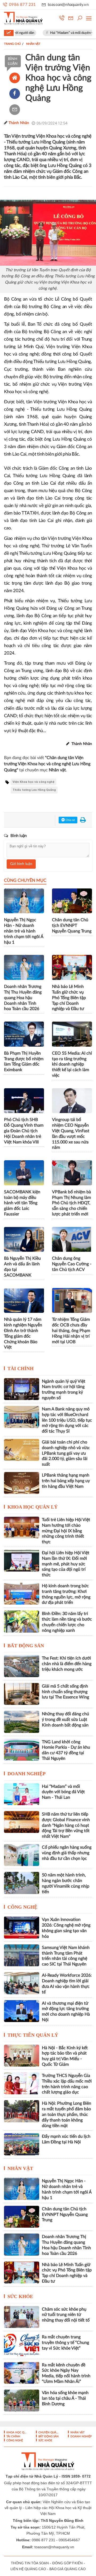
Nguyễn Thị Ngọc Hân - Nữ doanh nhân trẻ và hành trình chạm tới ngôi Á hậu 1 (24, 931)
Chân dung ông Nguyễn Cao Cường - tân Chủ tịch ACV (72, 1264)
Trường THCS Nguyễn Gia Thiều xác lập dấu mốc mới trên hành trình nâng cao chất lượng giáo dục (67, 2084)
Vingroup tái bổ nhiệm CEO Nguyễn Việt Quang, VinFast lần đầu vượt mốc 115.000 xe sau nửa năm (71, 1134)
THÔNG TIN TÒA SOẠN (30, 2563)
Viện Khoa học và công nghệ (33, 782)
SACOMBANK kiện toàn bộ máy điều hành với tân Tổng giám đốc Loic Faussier (22, 1203)
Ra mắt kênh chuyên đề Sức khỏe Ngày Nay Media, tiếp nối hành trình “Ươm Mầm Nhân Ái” (66, 2373)
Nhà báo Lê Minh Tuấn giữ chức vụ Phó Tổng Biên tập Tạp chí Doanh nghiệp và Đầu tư (69, 998)
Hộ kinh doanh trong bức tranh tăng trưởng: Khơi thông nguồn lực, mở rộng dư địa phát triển (66, 1594)
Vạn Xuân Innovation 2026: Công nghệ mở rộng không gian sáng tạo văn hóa (66, 1928)
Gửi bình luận (21, 864)
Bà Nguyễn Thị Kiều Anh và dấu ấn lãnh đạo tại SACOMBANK (22, 1267)
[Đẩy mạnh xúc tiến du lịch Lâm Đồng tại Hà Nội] (22, 2144)
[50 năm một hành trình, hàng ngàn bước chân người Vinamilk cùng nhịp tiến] (22, 1883)
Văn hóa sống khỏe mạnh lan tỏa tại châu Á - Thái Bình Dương (65, 2398)
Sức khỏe (20, 2296)
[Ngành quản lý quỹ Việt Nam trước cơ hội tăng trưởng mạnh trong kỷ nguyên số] (22, 1389)
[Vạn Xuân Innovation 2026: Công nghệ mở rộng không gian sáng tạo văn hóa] (22, 1927)
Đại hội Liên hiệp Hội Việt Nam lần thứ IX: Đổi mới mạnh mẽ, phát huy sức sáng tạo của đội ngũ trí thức (66, 1564)
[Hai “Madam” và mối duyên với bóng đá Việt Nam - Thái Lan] (22, 1794)
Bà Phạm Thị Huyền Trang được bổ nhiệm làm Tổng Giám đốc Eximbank (24, 1062)
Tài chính (21, 1369)
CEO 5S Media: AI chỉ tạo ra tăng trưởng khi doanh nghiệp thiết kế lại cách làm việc (72, 1064)
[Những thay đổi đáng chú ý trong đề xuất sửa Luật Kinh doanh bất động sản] (22, 1722)
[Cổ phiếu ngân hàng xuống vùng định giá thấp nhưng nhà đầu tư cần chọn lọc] (22, 1855)
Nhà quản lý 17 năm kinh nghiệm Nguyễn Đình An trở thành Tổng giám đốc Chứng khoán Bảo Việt (23, 1333)
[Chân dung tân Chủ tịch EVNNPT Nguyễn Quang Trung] (22, 2217)
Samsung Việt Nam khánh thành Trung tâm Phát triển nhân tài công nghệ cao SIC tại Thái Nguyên (66, 1956)
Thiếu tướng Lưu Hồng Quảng (34, 790)
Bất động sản (26, 1646)
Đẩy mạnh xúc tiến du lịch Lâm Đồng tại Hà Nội (66, 2139)
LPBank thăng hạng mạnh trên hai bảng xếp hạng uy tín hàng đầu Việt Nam (66, 1481)
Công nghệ (22, 1907)
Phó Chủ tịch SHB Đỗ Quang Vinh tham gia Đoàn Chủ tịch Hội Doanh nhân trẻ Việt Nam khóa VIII (24, 1131)
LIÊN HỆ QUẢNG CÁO (28, 2569)
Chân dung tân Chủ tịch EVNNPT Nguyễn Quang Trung (72, 926)
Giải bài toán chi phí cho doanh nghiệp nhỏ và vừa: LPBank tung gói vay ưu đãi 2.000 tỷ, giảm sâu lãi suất (66, 1453)
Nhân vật (20, 2168)
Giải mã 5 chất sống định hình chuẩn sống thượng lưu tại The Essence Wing (65, 1692)
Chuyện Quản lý (49, 2433)
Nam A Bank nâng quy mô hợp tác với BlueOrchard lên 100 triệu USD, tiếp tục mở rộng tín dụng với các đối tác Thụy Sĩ (67, 1420)
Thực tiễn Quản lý (33, 2035)
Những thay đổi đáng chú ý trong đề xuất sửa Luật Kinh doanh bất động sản (65, 1720)
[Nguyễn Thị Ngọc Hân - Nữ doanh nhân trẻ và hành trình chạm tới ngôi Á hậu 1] (22, 2189)
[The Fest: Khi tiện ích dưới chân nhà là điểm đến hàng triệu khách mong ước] (22, 1666)
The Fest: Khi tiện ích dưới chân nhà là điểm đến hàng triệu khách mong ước (67, 1664)
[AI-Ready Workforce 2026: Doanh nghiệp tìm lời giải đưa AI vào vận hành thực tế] (22, 1983)
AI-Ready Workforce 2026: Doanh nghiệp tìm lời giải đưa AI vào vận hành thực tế (67, 1984)
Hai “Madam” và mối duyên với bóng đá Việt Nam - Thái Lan (63, 1792)
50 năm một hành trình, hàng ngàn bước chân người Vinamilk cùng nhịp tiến (66, 1883)
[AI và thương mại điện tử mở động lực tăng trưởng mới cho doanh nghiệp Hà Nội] (22, 2011)
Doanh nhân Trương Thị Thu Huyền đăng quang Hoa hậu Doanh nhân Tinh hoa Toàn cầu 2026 (23, 998)
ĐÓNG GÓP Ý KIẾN (67, 2563)
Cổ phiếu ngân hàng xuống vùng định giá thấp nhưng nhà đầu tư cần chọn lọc (67, 1853)
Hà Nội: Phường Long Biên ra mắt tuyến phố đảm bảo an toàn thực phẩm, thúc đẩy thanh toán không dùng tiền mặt (67, 2114)
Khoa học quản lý (33, 1507)
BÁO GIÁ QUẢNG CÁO (67, 2569)
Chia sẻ (70, 820)
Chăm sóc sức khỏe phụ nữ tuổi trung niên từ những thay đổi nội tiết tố (66, 2315)
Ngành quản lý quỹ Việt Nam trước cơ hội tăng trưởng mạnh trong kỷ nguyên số (64, 1390)
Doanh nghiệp (27, 1774)
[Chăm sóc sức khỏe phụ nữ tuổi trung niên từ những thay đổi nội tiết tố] (22, 2317)
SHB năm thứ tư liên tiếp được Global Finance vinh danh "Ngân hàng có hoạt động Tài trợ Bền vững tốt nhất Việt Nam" (66, 1825)
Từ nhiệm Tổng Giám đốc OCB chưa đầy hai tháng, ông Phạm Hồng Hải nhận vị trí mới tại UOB (71, 1331)
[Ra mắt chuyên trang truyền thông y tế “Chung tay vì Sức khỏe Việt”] (22, 2345)
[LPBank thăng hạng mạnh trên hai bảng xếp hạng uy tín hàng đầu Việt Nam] (22, 1483)
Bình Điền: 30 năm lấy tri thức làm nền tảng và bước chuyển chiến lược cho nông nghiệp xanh (67, 1622)
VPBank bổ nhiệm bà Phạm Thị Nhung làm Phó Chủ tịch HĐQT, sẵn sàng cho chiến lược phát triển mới (71, 1203)
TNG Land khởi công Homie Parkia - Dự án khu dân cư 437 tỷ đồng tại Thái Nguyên (66, 1750)
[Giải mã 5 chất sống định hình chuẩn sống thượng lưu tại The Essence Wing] (22, 1694)
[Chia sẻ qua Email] (15, 110)
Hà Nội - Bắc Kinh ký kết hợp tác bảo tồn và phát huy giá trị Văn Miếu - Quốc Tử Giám (65, 2056)
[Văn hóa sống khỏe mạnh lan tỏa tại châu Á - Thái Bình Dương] (22, 2400)
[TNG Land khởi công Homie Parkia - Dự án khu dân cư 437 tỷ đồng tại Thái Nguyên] (22, 1750)
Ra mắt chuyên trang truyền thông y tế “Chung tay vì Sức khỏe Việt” (65, 2343)
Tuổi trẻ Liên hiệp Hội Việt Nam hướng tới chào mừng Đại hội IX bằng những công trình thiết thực (66, 1531)
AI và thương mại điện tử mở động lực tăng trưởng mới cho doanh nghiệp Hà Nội (66, 2012)
